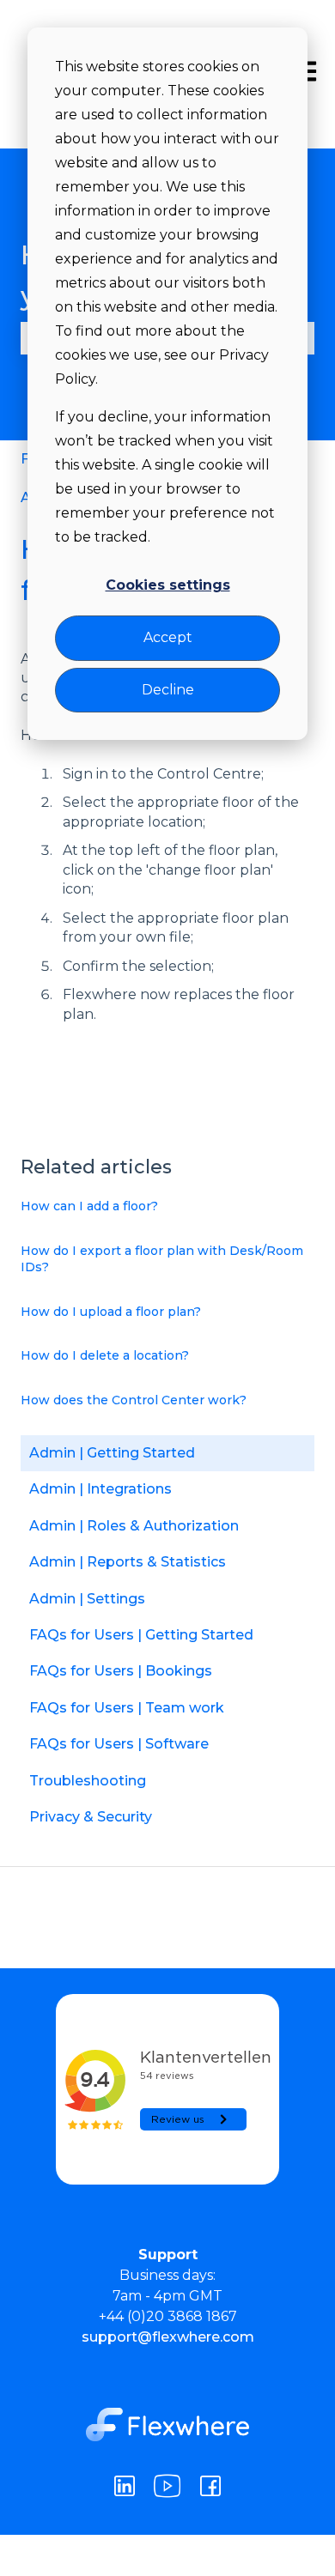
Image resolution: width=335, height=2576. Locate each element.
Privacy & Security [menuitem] (91, 1817)
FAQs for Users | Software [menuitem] (119, 1744)
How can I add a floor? (89, 1206)
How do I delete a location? (105, 1355)
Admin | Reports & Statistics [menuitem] (128, 1562)
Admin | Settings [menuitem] (87, 1599)
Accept (168, 637)
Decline (168, 690)
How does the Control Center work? (134, 1400)
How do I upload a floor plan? (111, 1312)
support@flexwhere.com (168, 2337)
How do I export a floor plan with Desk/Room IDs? (162, 1259)
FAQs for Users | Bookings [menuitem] (121, 1671)
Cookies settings (168, 585)
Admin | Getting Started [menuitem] (112, 1453)
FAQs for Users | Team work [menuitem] (127, 1708)
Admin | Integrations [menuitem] (100, 1489)
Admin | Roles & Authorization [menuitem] (134, 1526)
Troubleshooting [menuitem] (88, 1781)
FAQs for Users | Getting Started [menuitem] (141, 1635)
